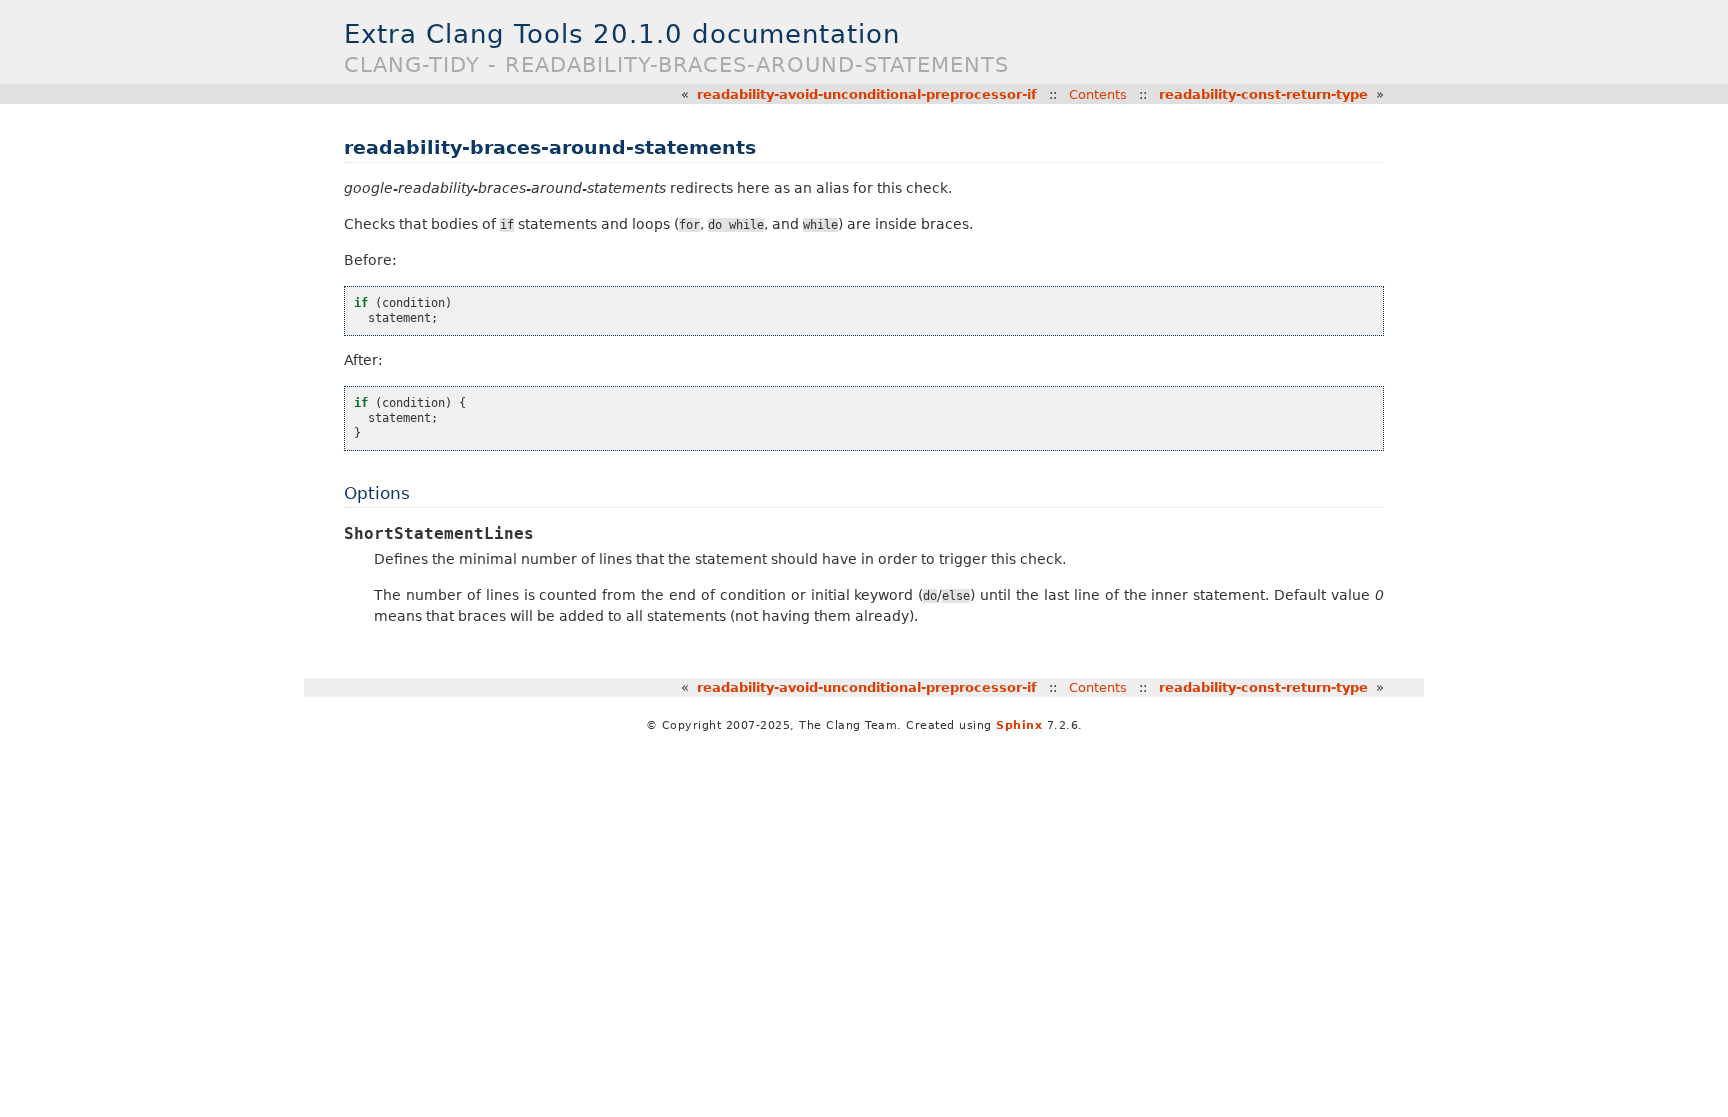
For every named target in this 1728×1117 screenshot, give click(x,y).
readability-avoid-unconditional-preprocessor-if (867, 94)
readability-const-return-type (1263, 94)
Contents (1098, 94)
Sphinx (1019, 725)
